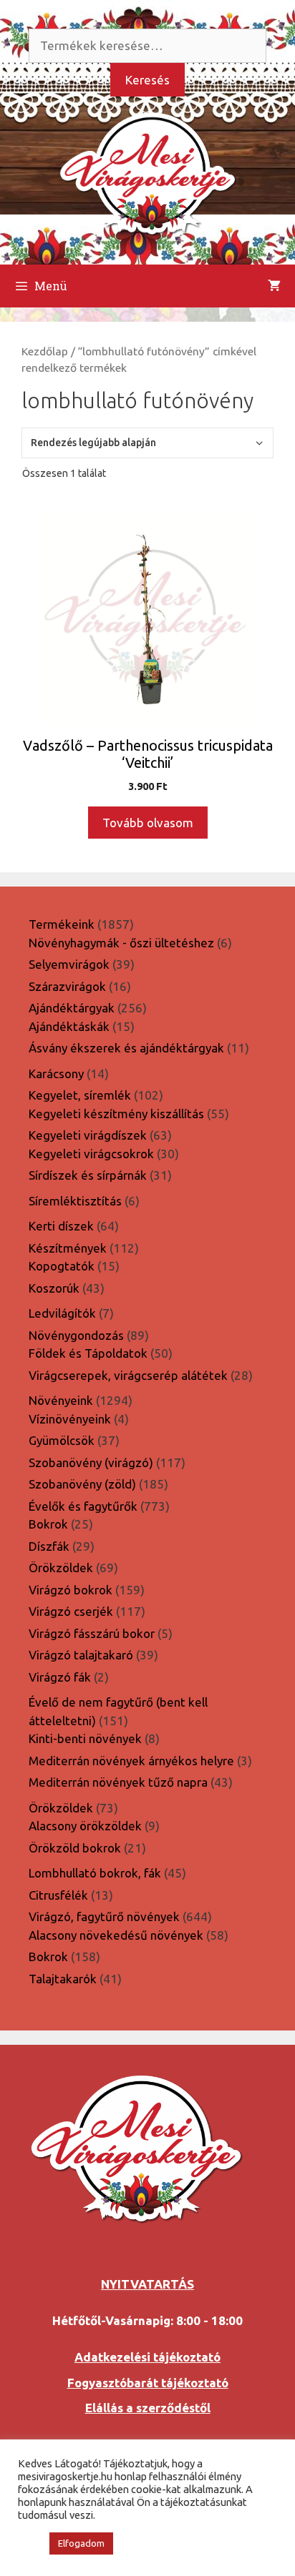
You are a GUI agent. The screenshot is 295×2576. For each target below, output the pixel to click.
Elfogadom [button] (81, 2543)
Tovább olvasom (148, 823)
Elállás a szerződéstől (148, 2408)
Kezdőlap (45, 351)
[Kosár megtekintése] (274, 286)
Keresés (147, 80)
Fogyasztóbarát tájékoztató (148, 2383)
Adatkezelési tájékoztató (147, 2357)
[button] (30, 2544)
